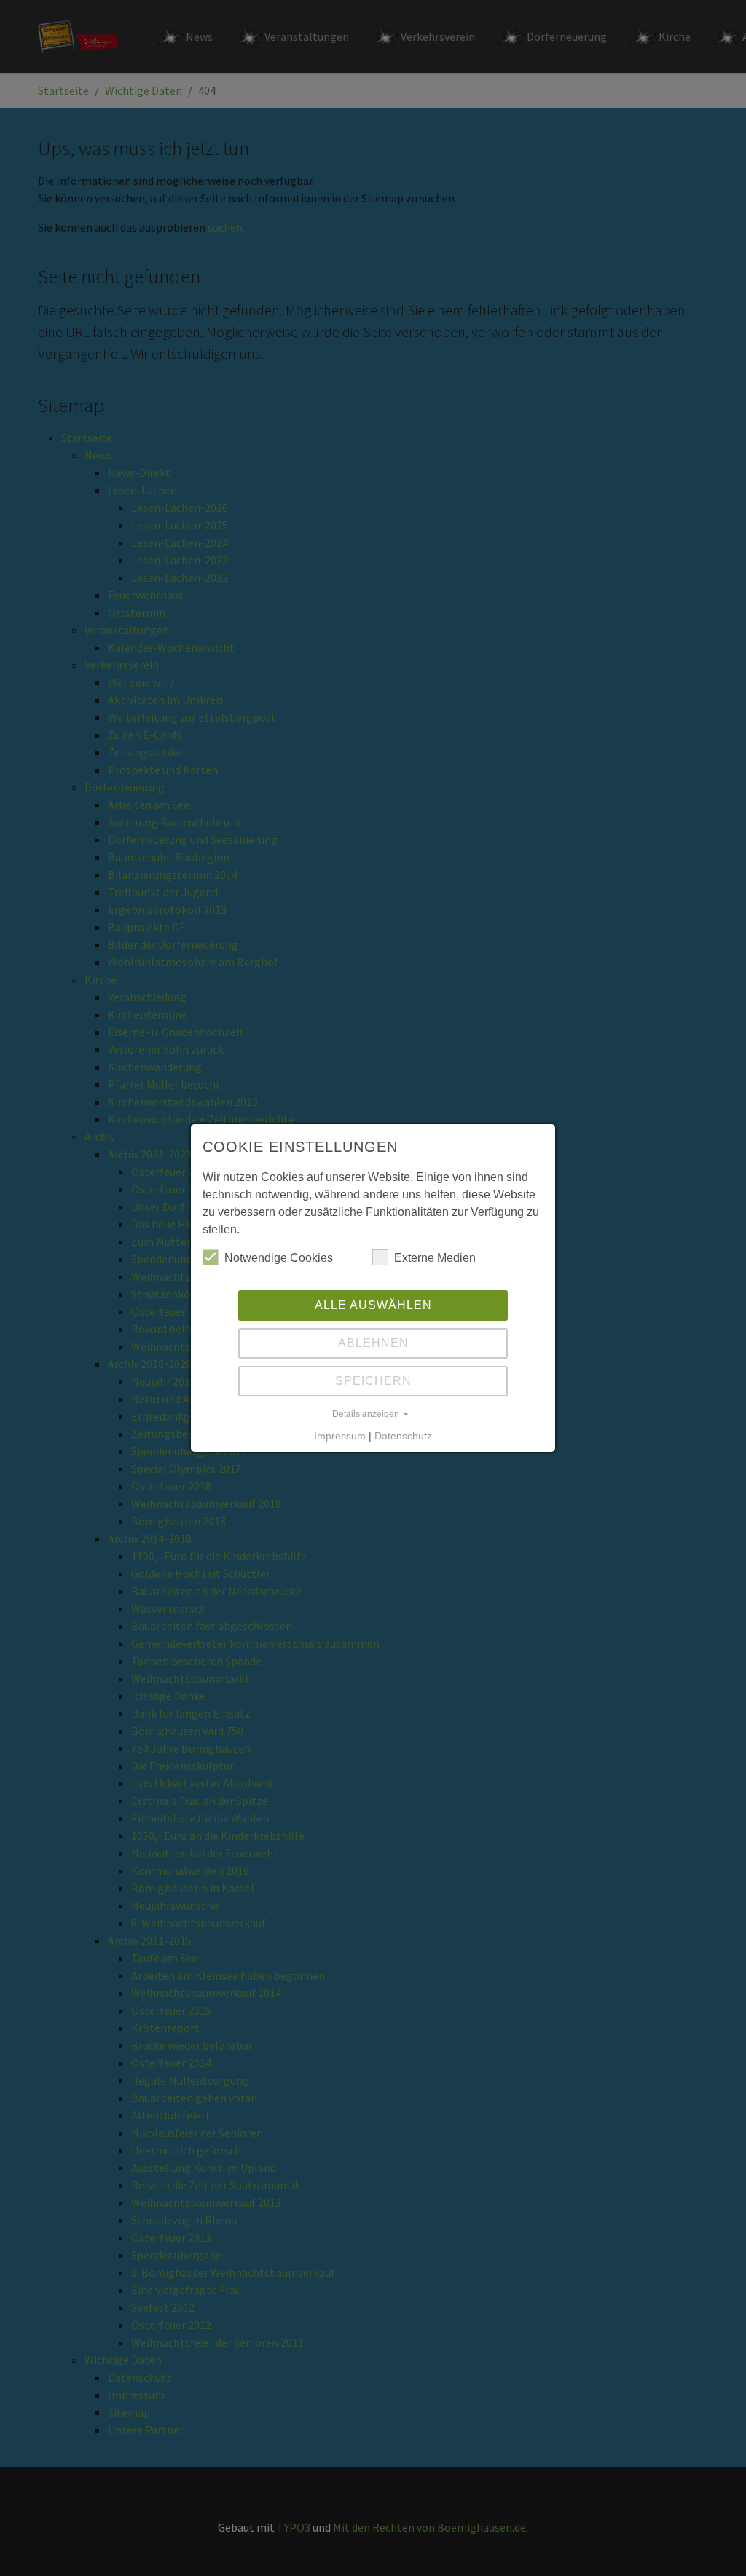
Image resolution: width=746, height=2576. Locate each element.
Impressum (340, 1436)
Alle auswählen (373, 1305)
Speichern (373, 1381)
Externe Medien (435, 1258)
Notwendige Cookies (279, 1258)
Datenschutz (403, 1436)
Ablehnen (373, 1343)
